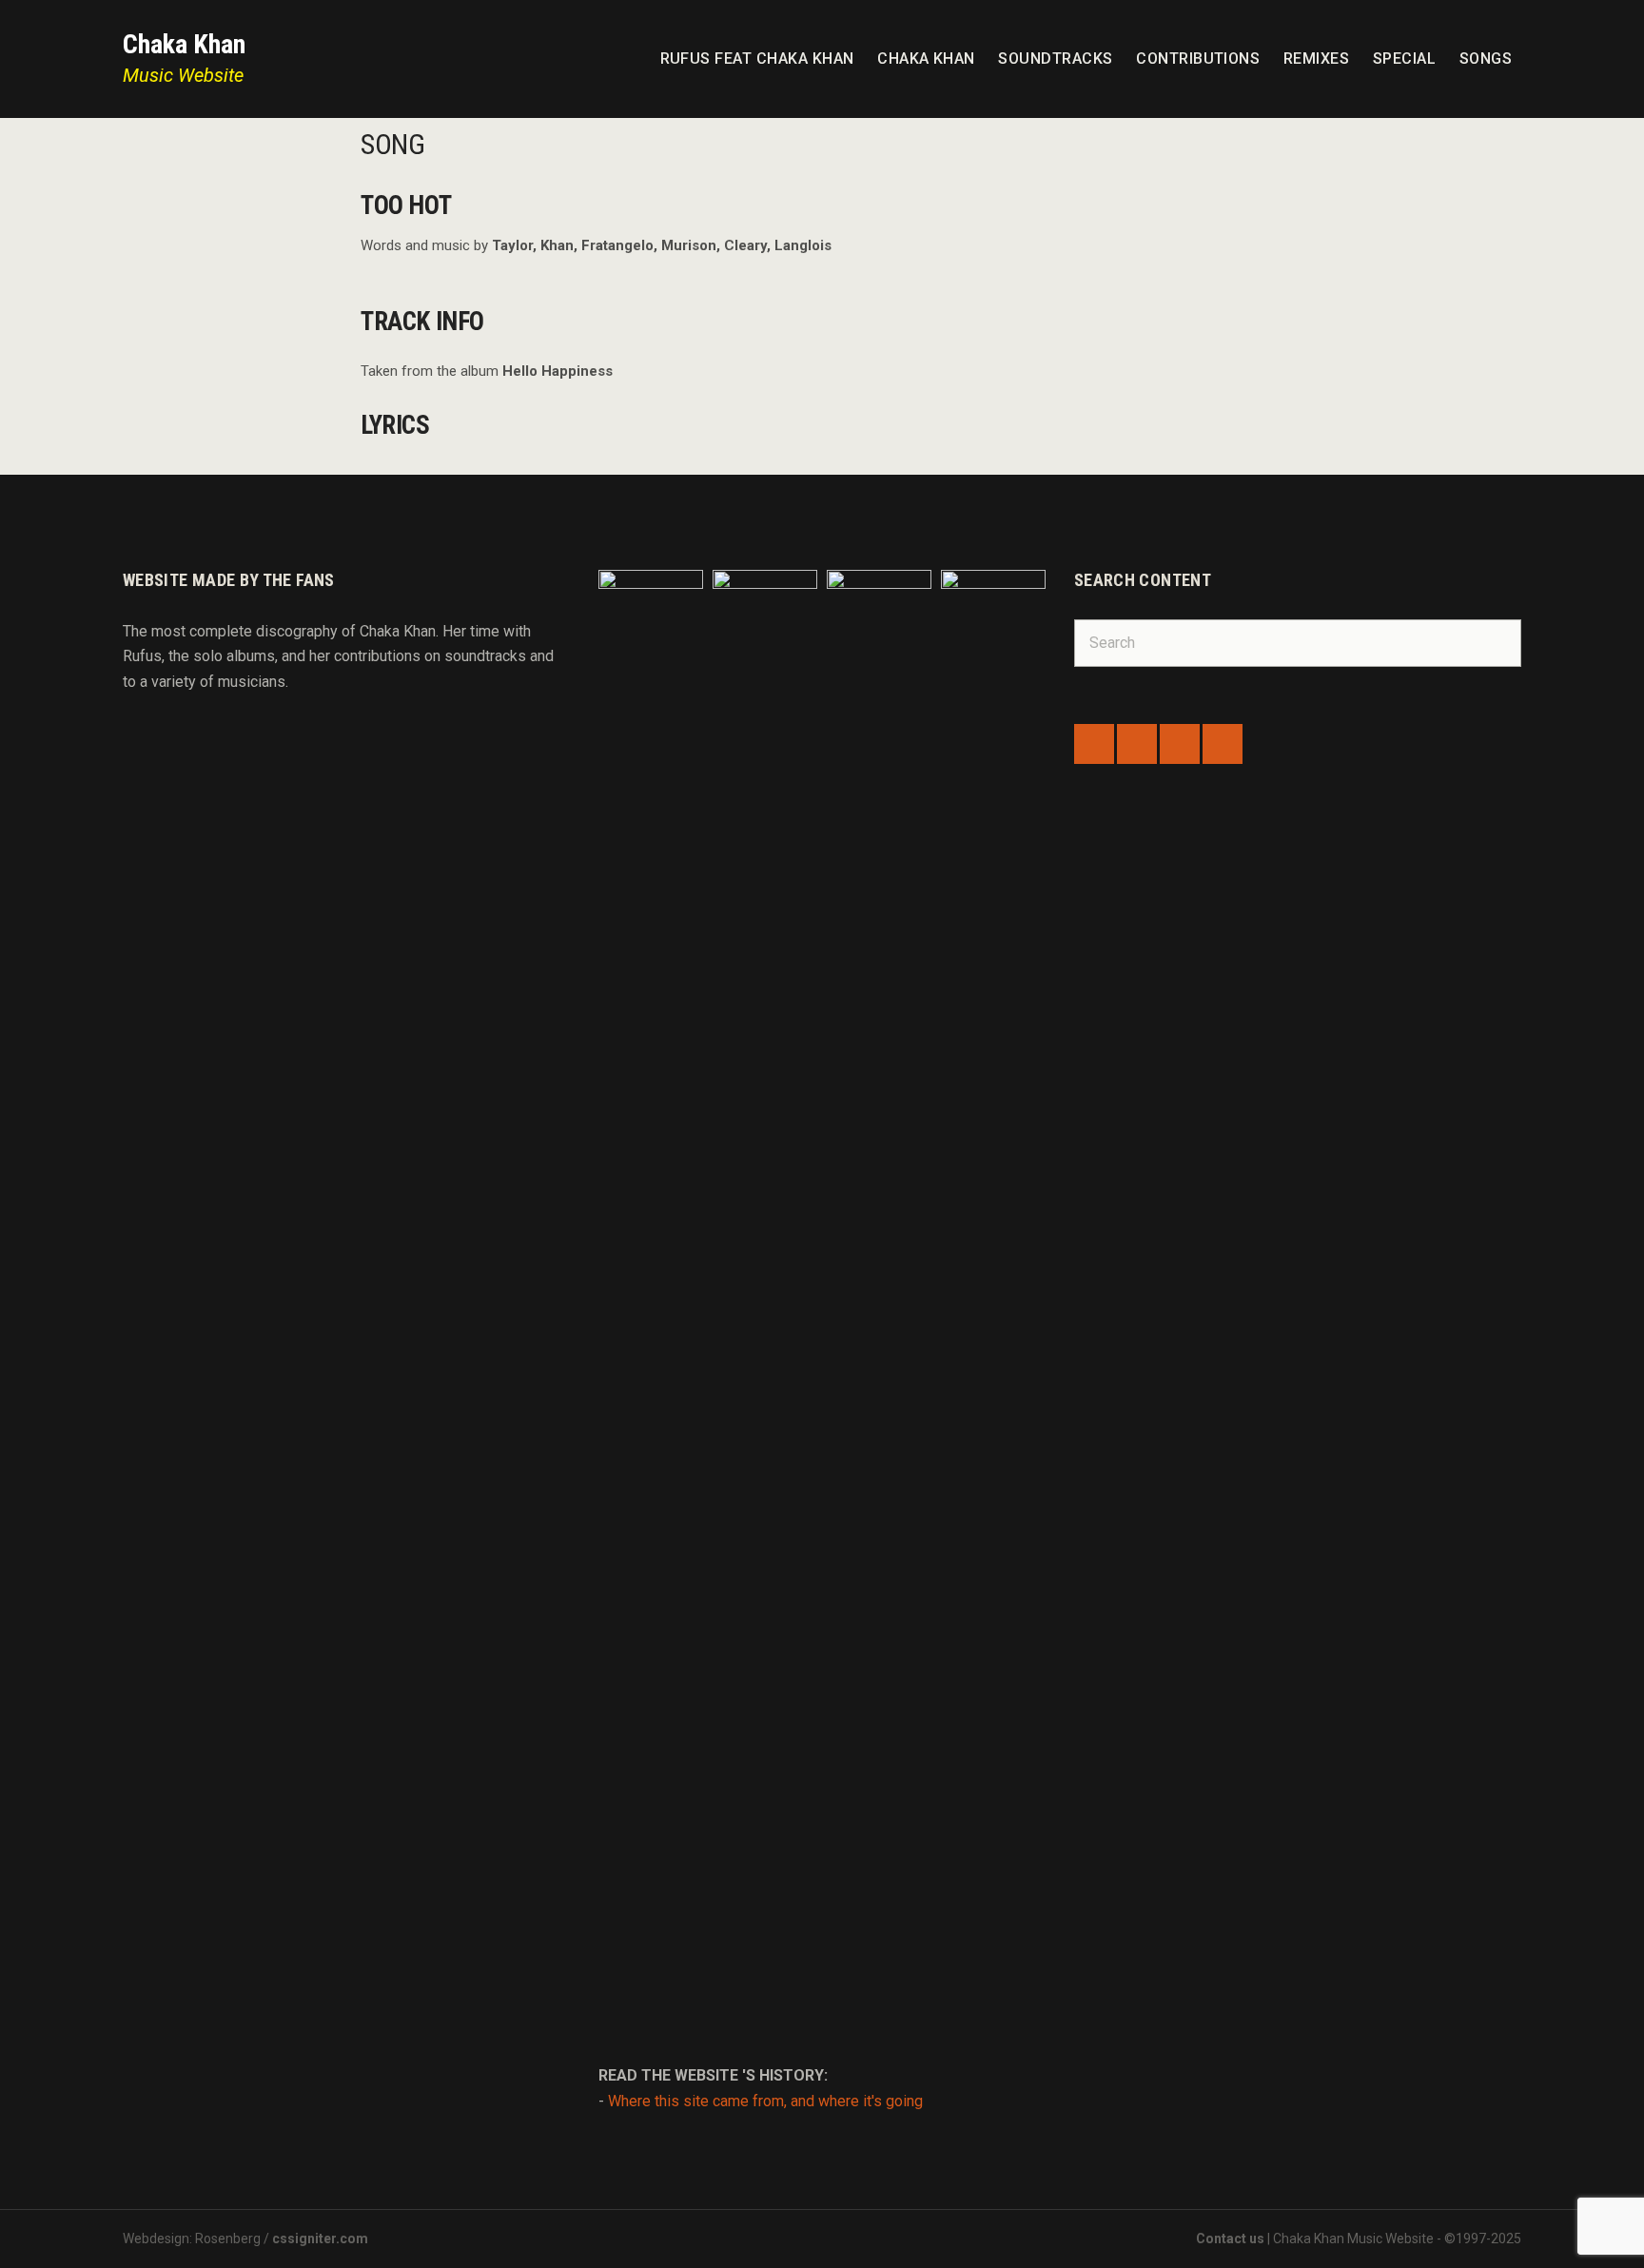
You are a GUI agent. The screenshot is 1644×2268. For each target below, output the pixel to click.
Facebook (1094, 744)
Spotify (1180, 744)
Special (1404, 59)
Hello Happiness (558, 371)
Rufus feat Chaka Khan (757, 59)
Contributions (1198, 59)
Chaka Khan (184, 44)
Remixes (1316, 59)
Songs (1486, 59)
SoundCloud (1137, 744)
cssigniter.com (320, 2239)
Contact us (1230, 2239)
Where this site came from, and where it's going (765, 2101)
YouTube (1223, 744)
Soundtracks (1055, 59)
